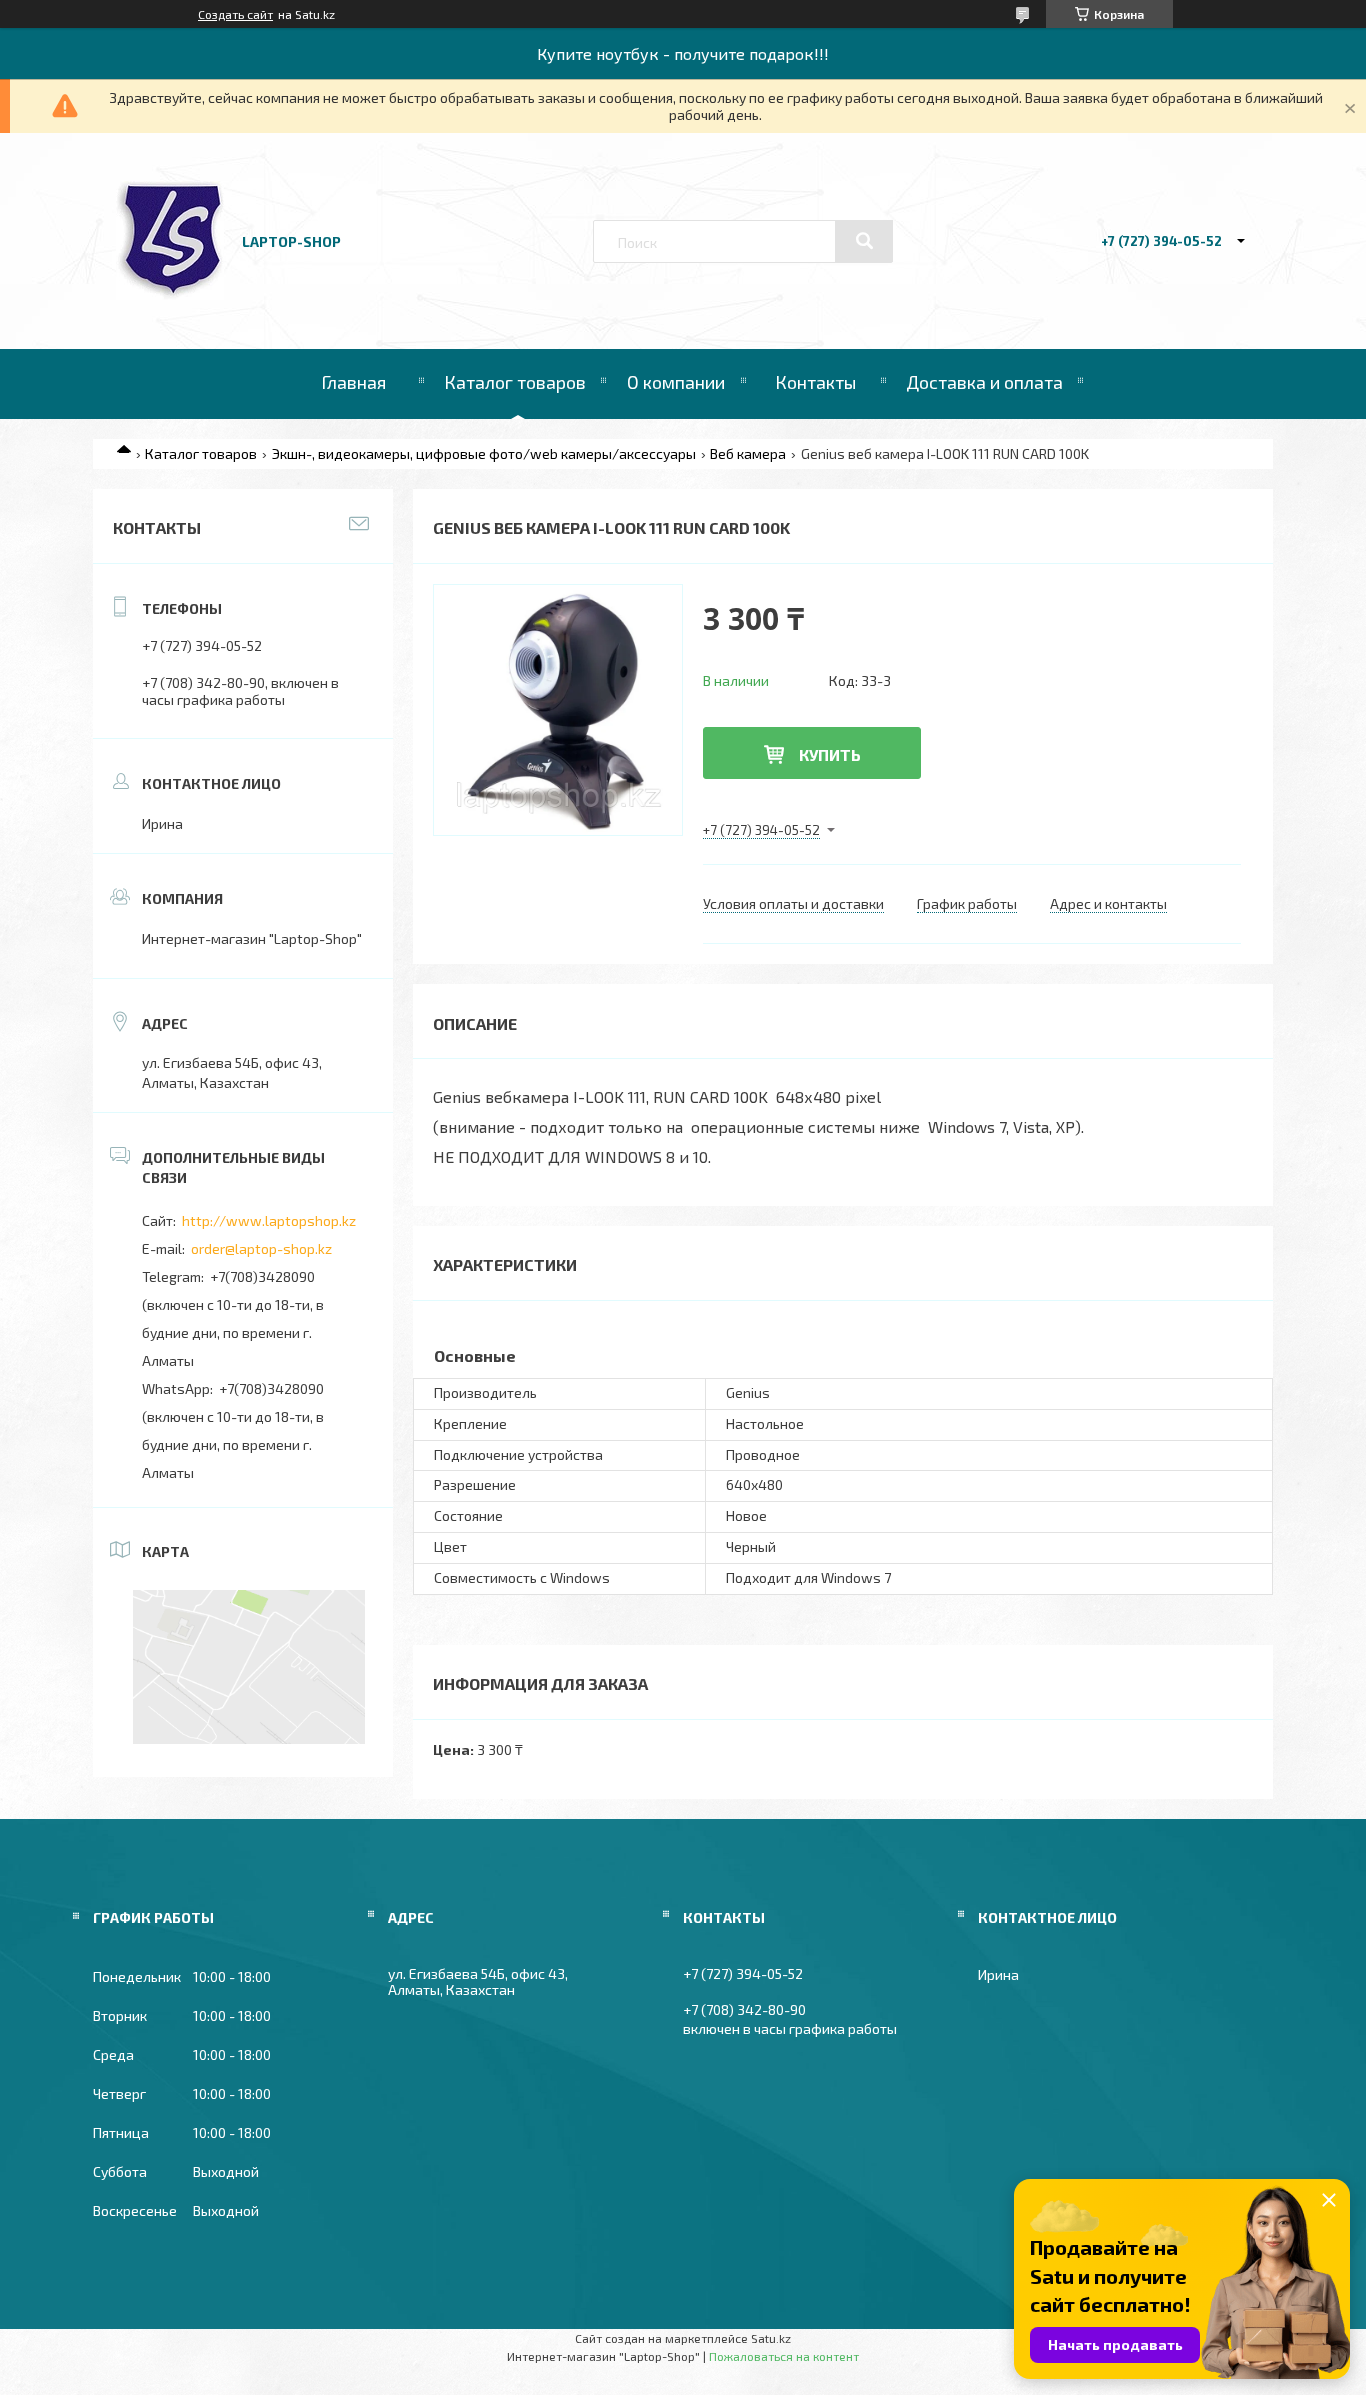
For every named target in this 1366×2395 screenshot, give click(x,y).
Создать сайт (235, 14)
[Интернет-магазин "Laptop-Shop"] (170, 294)
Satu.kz (771, 2338)
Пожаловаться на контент (784, 2356)
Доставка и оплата (984, 382)
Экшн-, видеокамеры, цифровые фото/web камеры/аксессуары (484, 453)
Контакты (815, 382)
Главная (353, 382)
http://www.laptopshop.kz (269, 1220)
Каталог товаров (515, 382)
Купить (830, 754)
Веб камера (748, 453)
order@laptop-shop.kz (261, 1248)
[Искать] (864, 241)
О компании (676, 382)
